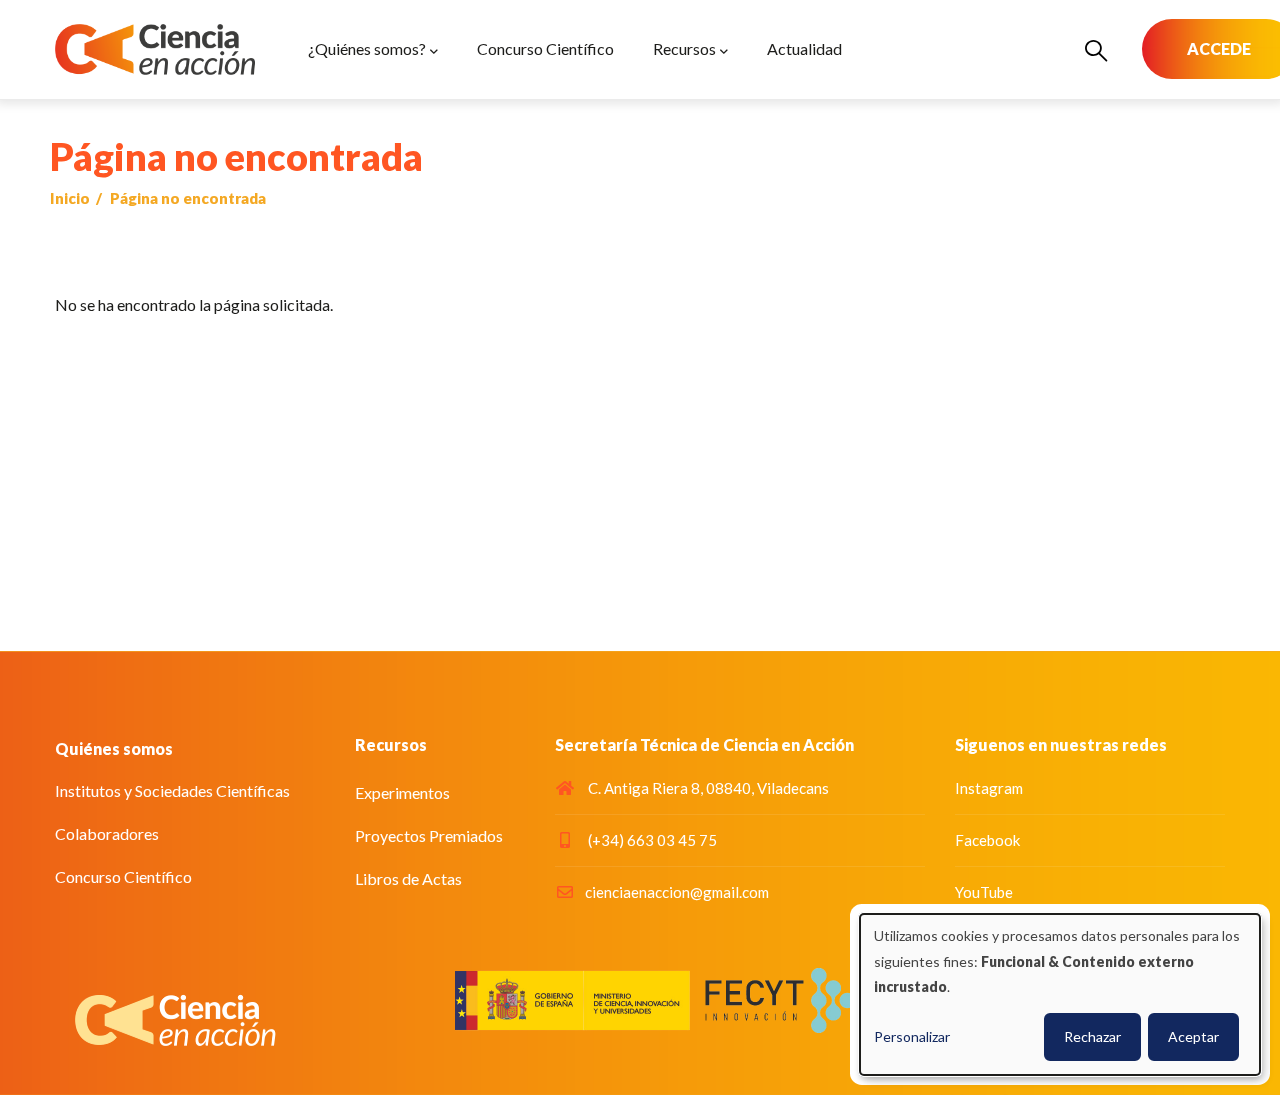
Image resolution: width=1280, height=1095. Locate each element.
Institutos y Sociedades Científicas (172, 790)
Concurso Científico (123, 876)
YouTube (984, 892)
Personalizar (912, 1036)
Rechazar (1092, 1036)
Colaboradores (107, 833)
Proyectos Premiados (429, 835)
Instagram (989, 788)
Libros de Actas (408, 878)
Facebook (987, 840)
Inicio (70, 198)
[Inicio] (155, 49)
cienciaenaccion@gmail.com (677, 892)
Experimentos (402, 792)
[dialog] (1060, 994)
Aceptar (1193, 1036)
